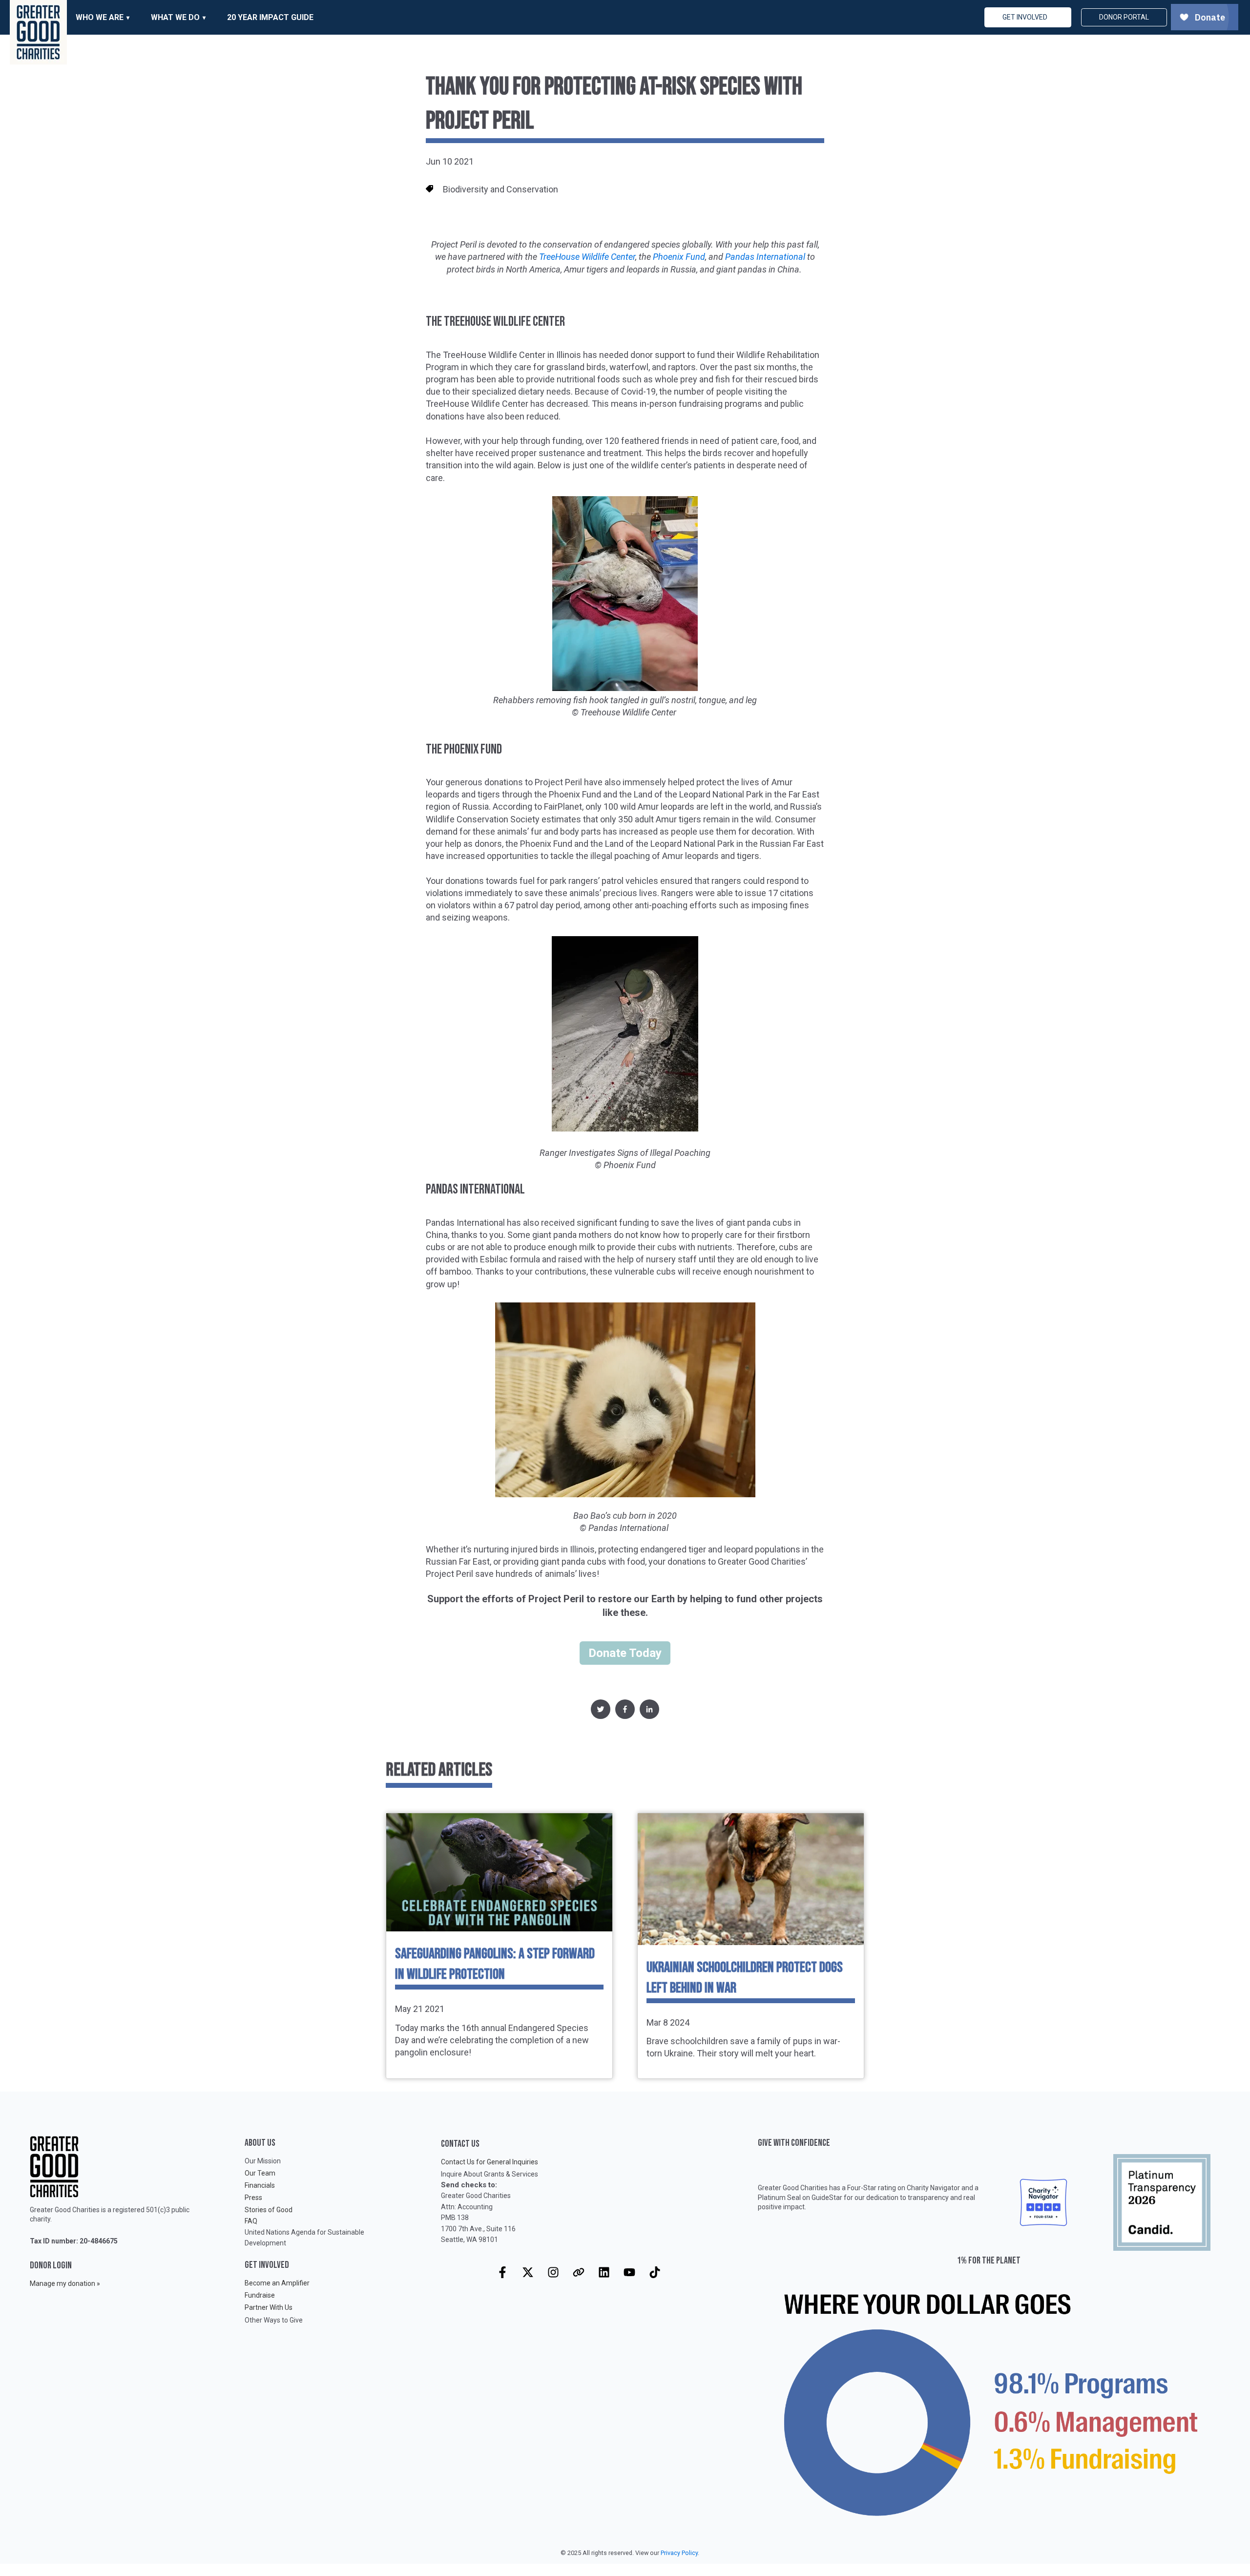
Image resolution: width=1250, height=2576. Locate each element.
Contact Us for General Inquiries (490, 2162)
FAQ (251, 2221)
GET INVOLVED (1025, 17)
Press (253, 2198)
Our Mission (263, 2161)
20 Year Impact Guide (270, 17)
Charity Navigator (933, 2188)
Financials (260, 2185)
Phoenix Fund (679, 257)
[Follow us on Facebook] (502, 2272)
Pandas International (765, 257)
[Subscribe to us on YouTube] (629, 2272)
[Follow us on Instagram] (553, 2272)
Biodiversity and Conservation (500, 189)
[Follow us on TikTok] (655, 2272)
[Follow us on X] (528, 2272)
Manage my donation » (65, 2283)
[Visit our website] (579, 2272)
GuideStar (827, 2198)
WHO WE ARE (100, 17)
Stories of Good (269, 2210)
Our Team (260, 2173)
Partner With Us (269, 2307)
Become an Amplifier (277, 2283)
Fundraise (260, 2295)
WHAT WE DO (175, 17)
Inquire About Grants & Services (490, 2174)
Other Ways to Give (274, 2320)
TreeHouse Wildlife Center (587, 257)
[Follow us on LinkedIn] (604, 2272)
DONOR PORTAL (1124, 17)
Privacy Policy (679, 2553)
